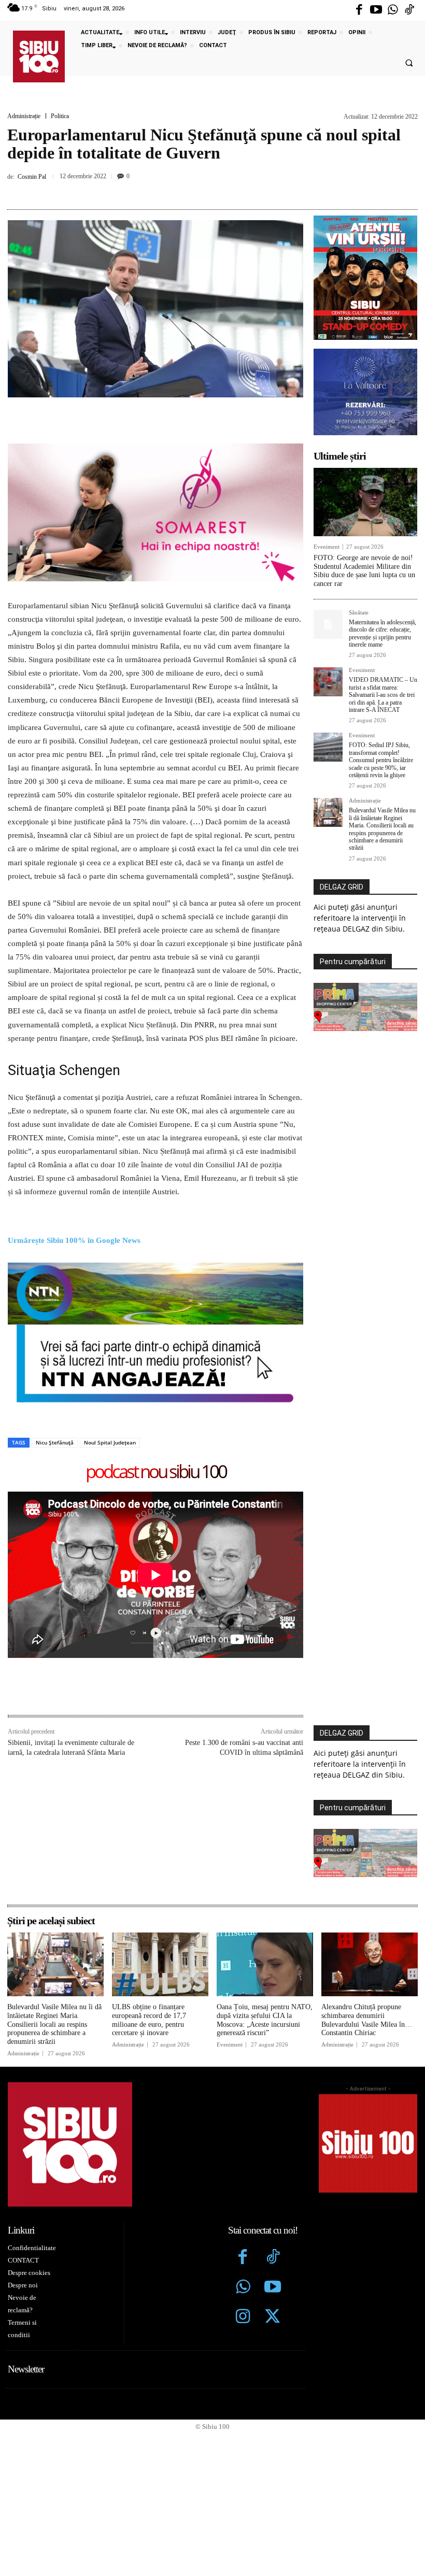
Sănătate (359, 613)
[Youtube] (376, 10)
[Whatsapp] (393, 10)
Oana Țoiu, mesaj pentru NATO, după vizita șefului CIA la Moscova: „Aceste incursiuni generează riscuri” (265, 2020)
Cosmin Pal (32, 177)
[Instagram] (243, 2317)
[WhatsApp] (223, 190)
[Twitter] (273, 2317)
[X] (175, 190)
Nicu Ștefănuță (55, 1442)
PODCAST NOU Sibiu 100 (156, 1472)
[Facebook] (359, 10)
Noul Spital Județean (110, 1442)
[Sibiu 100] (39, 56)
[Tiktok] (409, 10)
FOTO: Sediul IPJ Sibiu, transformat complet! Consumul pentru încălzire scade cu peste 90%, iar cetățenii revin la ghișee (381, 760)
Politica (60, 116)
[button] (409, 63)
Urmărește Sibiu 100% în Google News (74, 1240)
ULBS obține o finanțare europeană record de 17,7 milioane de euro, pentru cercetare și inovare (149, 2020)
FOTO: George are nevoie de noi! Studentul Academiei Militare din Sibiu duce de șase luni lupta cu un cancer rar (364, 571)
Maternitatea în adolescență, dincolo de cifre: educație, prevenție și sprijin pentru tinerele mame (382, 633)
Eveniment (327, 547)
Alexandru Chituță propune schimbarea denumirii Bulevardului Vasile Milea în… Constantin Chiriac (367, 2020)
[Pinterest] (199, 190)
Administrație (24, 116)
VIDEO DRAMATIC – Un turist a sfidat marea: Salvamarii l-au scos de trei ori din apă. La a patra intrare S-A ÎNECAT (383, 695)
